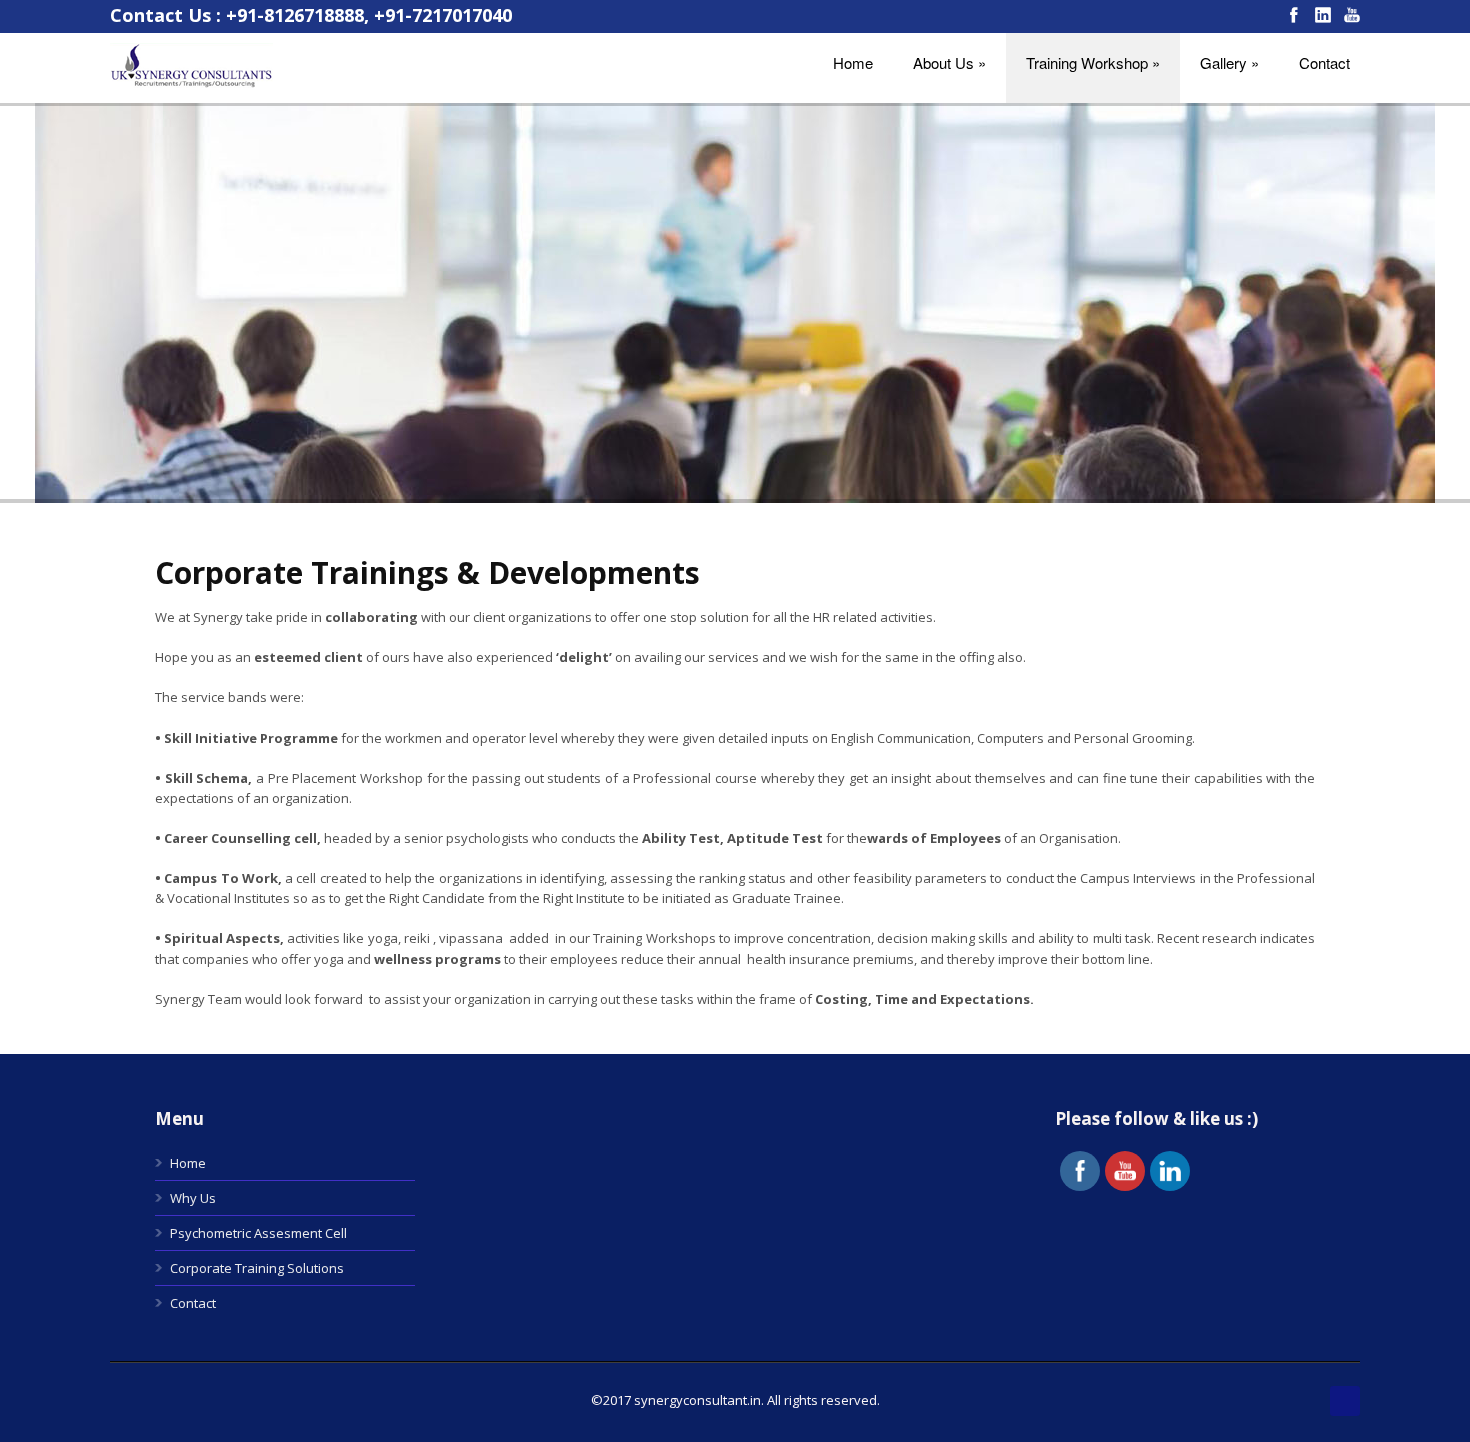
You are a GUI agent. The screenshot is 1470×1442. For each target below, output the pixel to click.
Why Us (193, 1198)
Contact (193, 1303)
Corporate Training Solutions (257, 1268)
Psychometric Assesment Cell (258, 1233)
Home (188, 1163)
